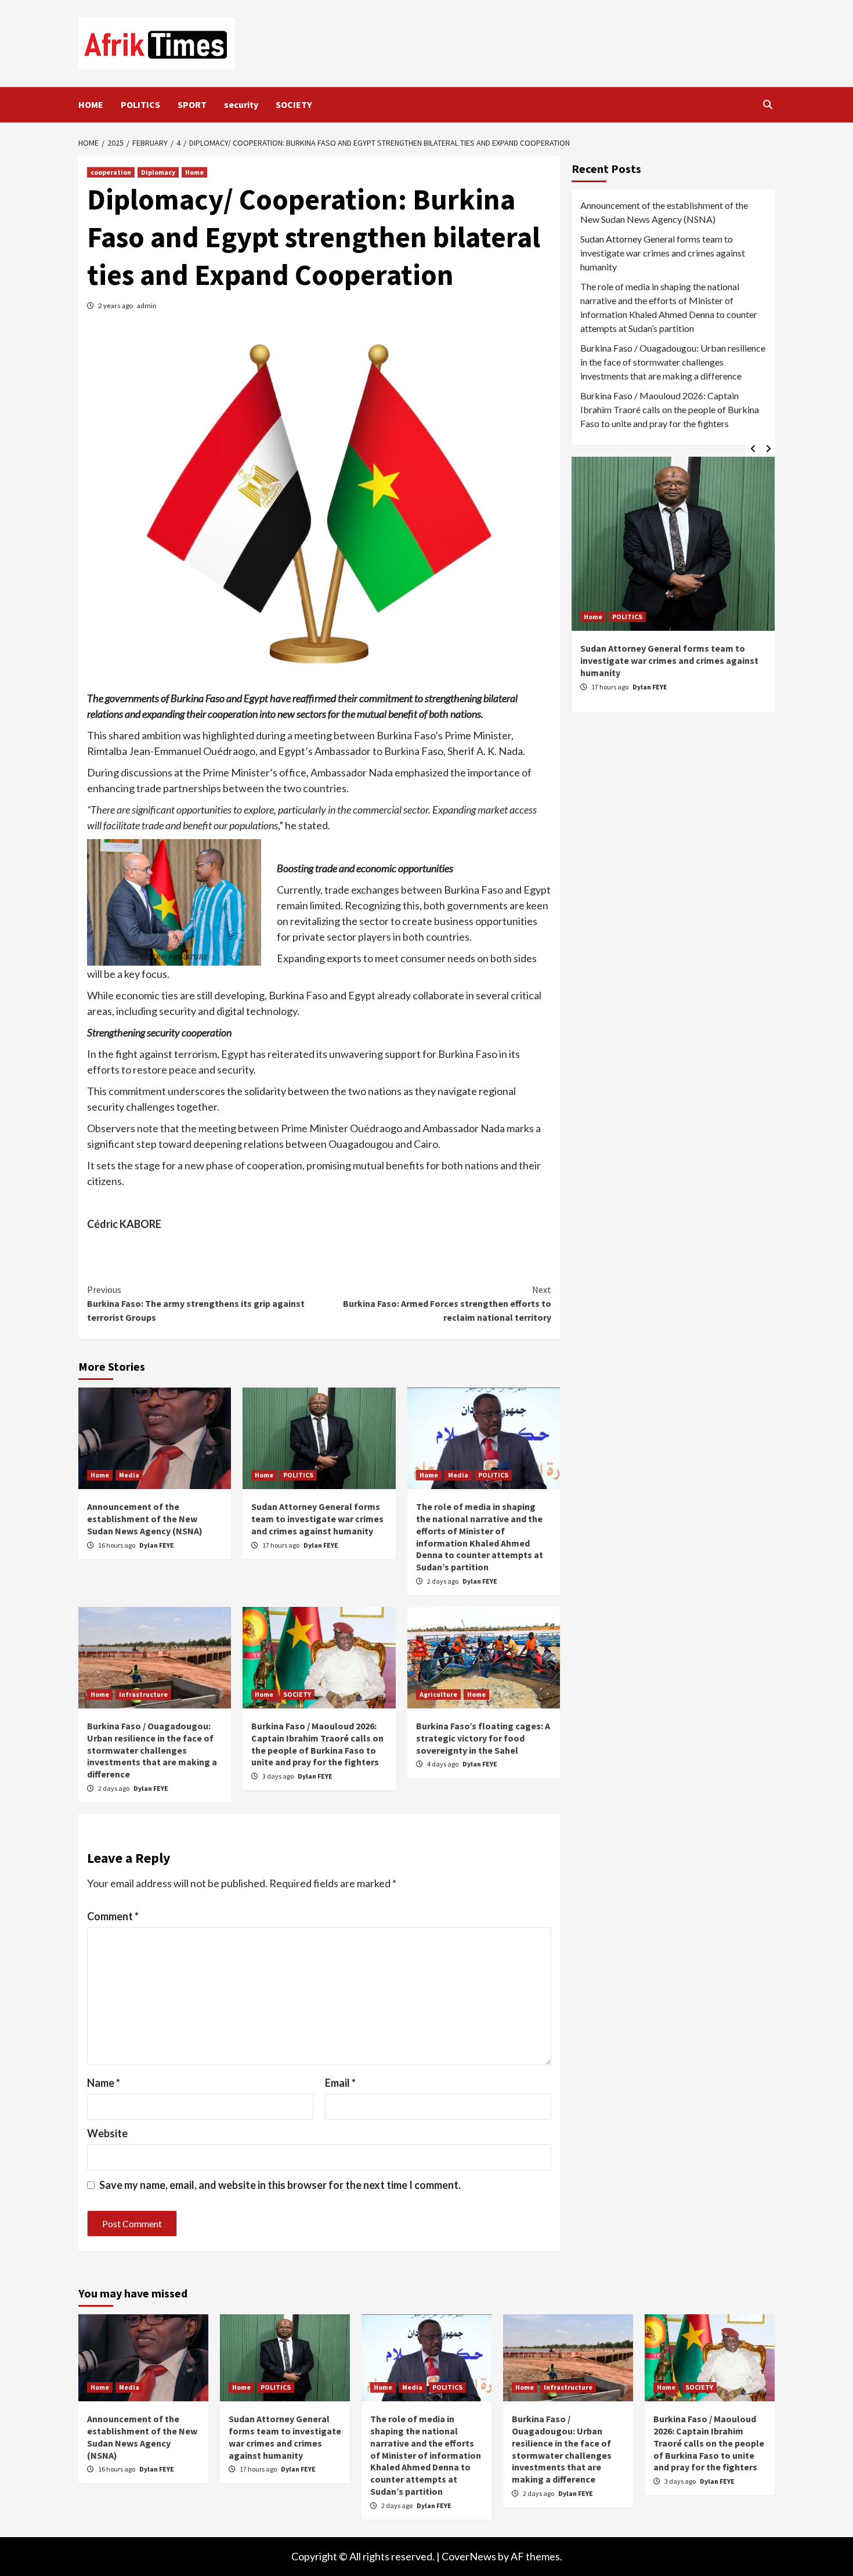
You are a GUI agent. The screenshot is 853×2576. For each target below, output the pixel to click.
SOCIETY (294, 104)
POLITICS (140, 104)
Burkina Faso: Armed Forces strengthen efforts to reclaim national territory (447, 1303)
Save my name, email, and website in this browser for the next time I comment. (280, 2185)
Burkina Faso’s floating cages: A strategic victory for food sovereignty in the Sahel (483, 1738)
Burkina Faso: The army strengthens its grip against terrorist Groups (196, 1303)
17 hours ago (281, 1545)
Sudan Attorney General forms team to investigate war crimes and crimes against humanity (317, 1519)
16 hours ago (117, 1545)
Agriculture (438, 1694)
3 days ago (279, 1776)
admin (147, 306)
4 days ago (443, 1764)
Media (129, 1475)
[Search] (767, 104)
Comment (113, 1916)
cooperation (111, 172)
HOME (91, 104)
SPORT (192, 104)
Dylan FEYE (157, 1545)
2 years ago (116, 306)
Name (104, 2083)
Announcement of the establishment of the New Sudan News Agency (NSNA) (145, 1519)
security (241, 104)
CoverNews (469, 2556)
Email (340, 2083)
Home (194, 172)
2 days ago (443, 1581)
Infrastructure (143, 1694)
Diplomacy (158, 172)
